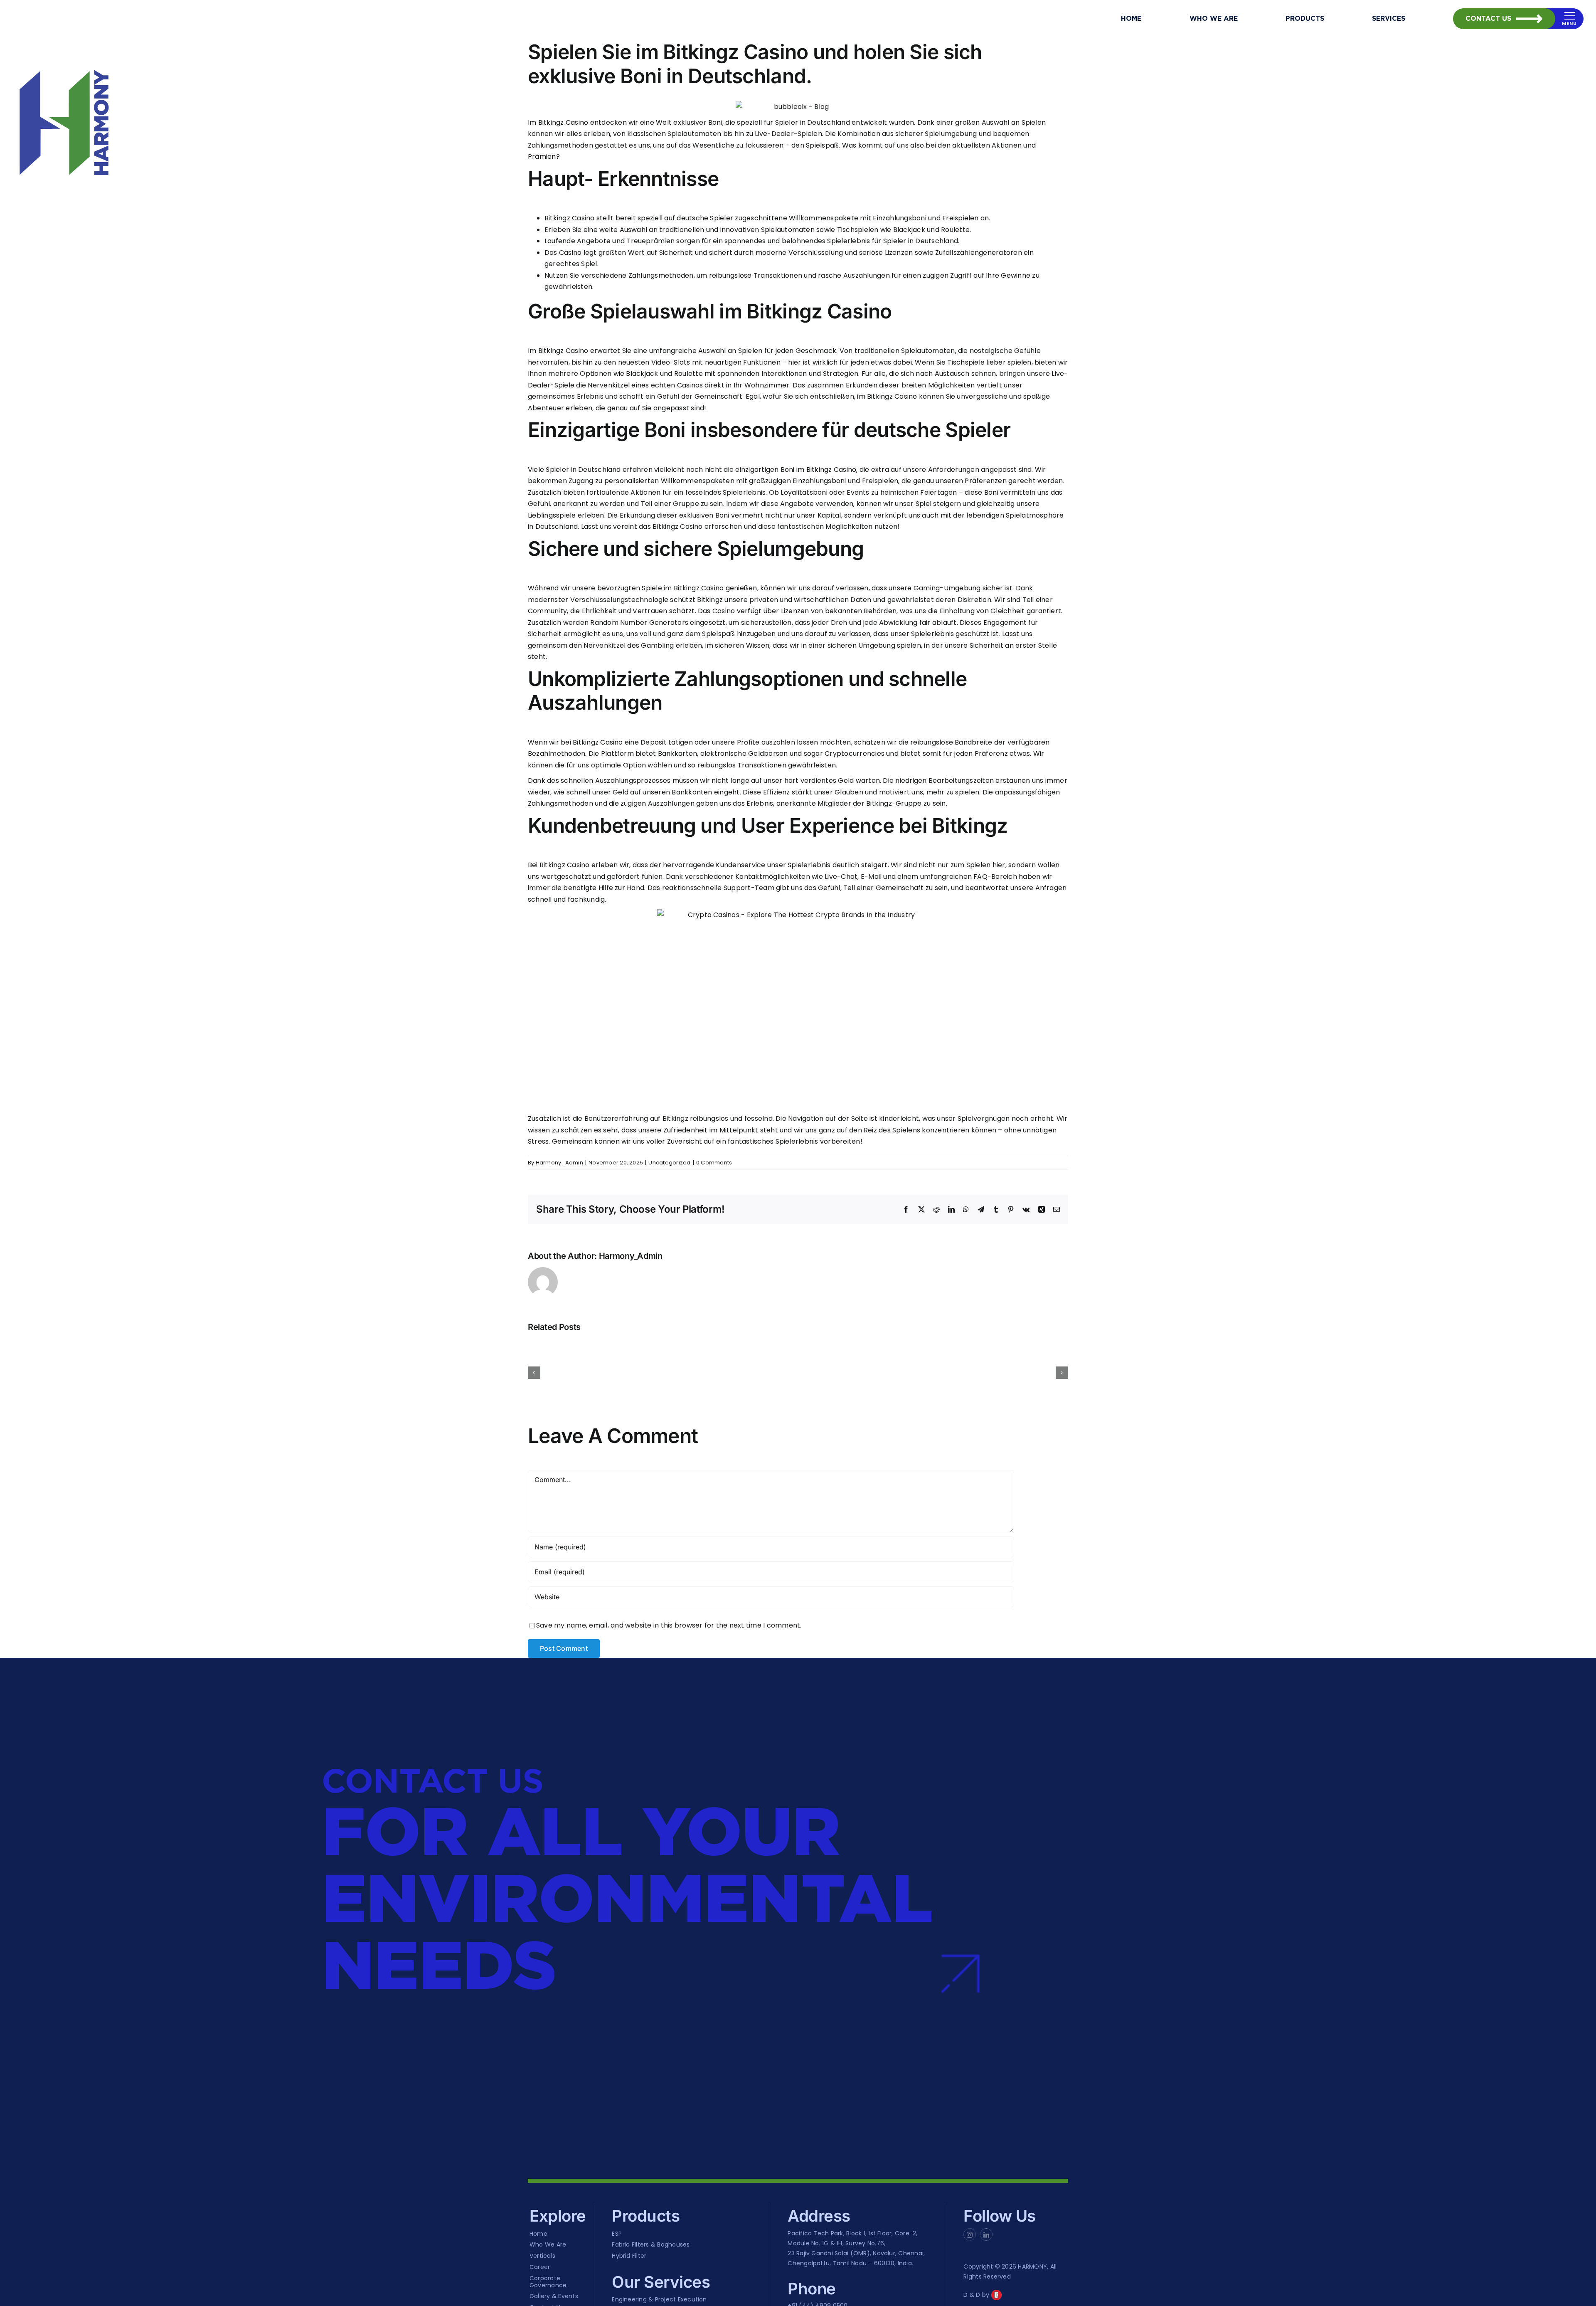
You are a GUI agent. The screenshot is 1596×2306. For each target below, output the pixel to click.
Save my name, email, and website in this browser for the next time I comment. (669, 1625)
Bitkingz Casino (563, 122)
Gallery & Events (554, 2296)
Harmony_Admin (559, 1163)
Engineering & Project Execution (659, 2300)
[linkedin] (986, 2234)
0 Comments (714, 1163)
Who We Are (548, 2245)
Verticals (542, 2256)
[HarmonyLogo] (64, 122)
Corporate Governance (548, 2282)
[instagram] (970, 2234)
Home (538, 2234)
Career (540, 2267)
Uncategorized (669, 1163)
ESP (617, 2234)
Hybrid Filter (629, 2256)
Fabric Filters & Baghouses (651, 2245)
